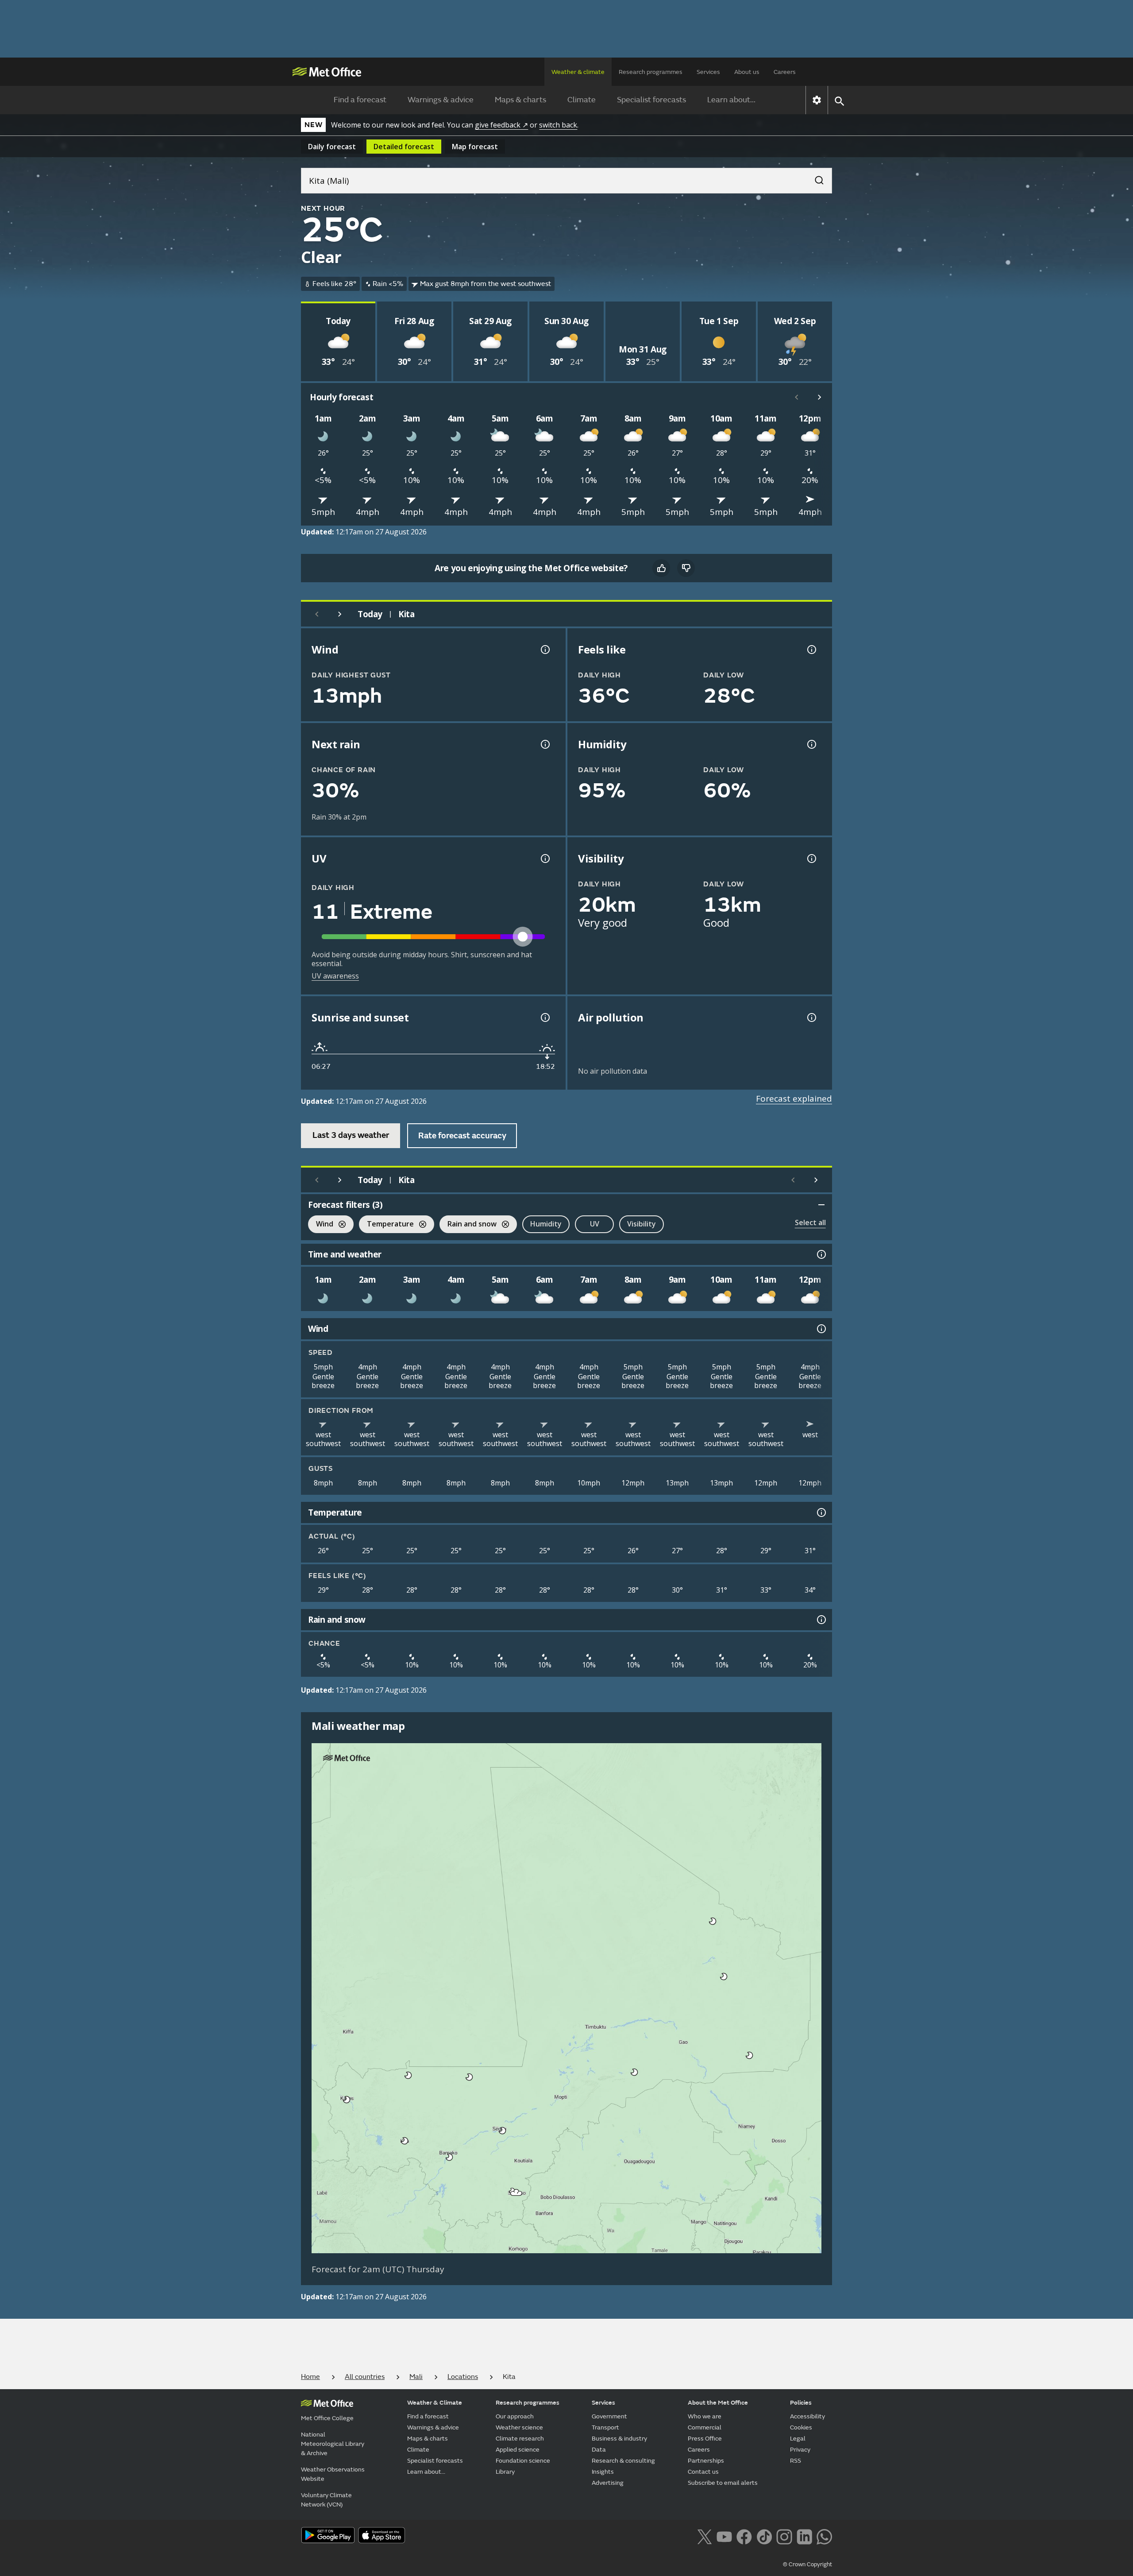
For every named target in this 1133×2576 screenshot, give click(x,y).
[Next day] (340, 614)
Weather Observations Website (333, 2474)
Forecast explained (794, 1098)
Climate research (520, 2439)
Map (475, 147)
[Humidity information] (811, 744)
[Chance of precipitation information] (544, 744)
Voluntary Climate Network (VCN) (326, 2500)
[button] (713, 1921)
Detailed (404, 147)
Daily (332, 147)
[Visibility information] (811, 859)
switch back (558, 125)
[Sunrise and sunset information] (544, 1017)
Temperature (386, 1225)
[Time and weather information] (821, 1254)
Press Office (705, 2439)
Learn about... (731, 100)
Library (505, 2472)
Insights (603, 2472)
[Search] (815, 178)
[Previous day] (317, 614)
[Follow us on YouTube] (724, 2536)
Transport (605, 2427)
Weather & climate (578, 72)
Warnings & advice (441, 100)
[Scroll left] (797, 397)
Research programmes (651, 72)
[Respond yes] (661, 568)
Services (708, 72)
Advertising (608, 2483)
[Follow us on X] (704, 2536)
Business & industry (619, 2439)
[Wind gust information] (544, 650)
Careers (785, 72)
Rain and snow (468, 1225)
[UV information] (544, 859)
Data (599, 2450)
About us (747, 72)
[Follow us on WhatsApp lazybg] (824, 2536)
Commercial (705, 2427)
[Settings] (817, 100)
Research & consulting (623, 2461)
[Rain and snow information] (821, 1620)
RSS (796, 2461)
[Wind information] (821, 1329)
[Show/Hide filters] (821, 1205)
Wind (321, 1225)
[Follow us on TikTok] (764, 2536)
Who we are (705, 2416)
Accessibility (807, 2416)
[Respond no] (686, 568)
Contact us (703, 2472)
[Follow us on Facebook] (744, 2536)
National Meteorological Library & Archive (333, 2444)
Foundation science (523, 2461)
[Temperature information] (821, 1512)
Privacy (800, 2450)
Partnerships (706, 2461)
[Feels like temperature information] (811, 650)
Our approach (515, 2416)
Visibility (642, 1224)
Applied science (518, 2450)
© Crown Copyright (807, 2564)
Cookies (801, 2427)
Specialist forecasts (651, 100)
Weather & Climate (435, 2403)
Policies (801, 2403)
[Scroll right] (820, 397)
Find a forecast (360, 100)
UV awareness (335, 976)
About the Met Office (718, 2403)
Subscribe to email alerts (723, 2483)
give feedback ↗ (501, 125)
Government (609, 2416)
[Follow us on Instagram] (784, 2536)
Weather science (519, 2427)
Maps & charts (520, 100)
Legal (798, 2439)
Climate (582, 100)
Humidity (546, 1224)
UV (595, 1224)
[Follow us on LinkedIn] (804, 2536)
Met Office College (327, 2418)
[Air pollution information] (811, 1017)
